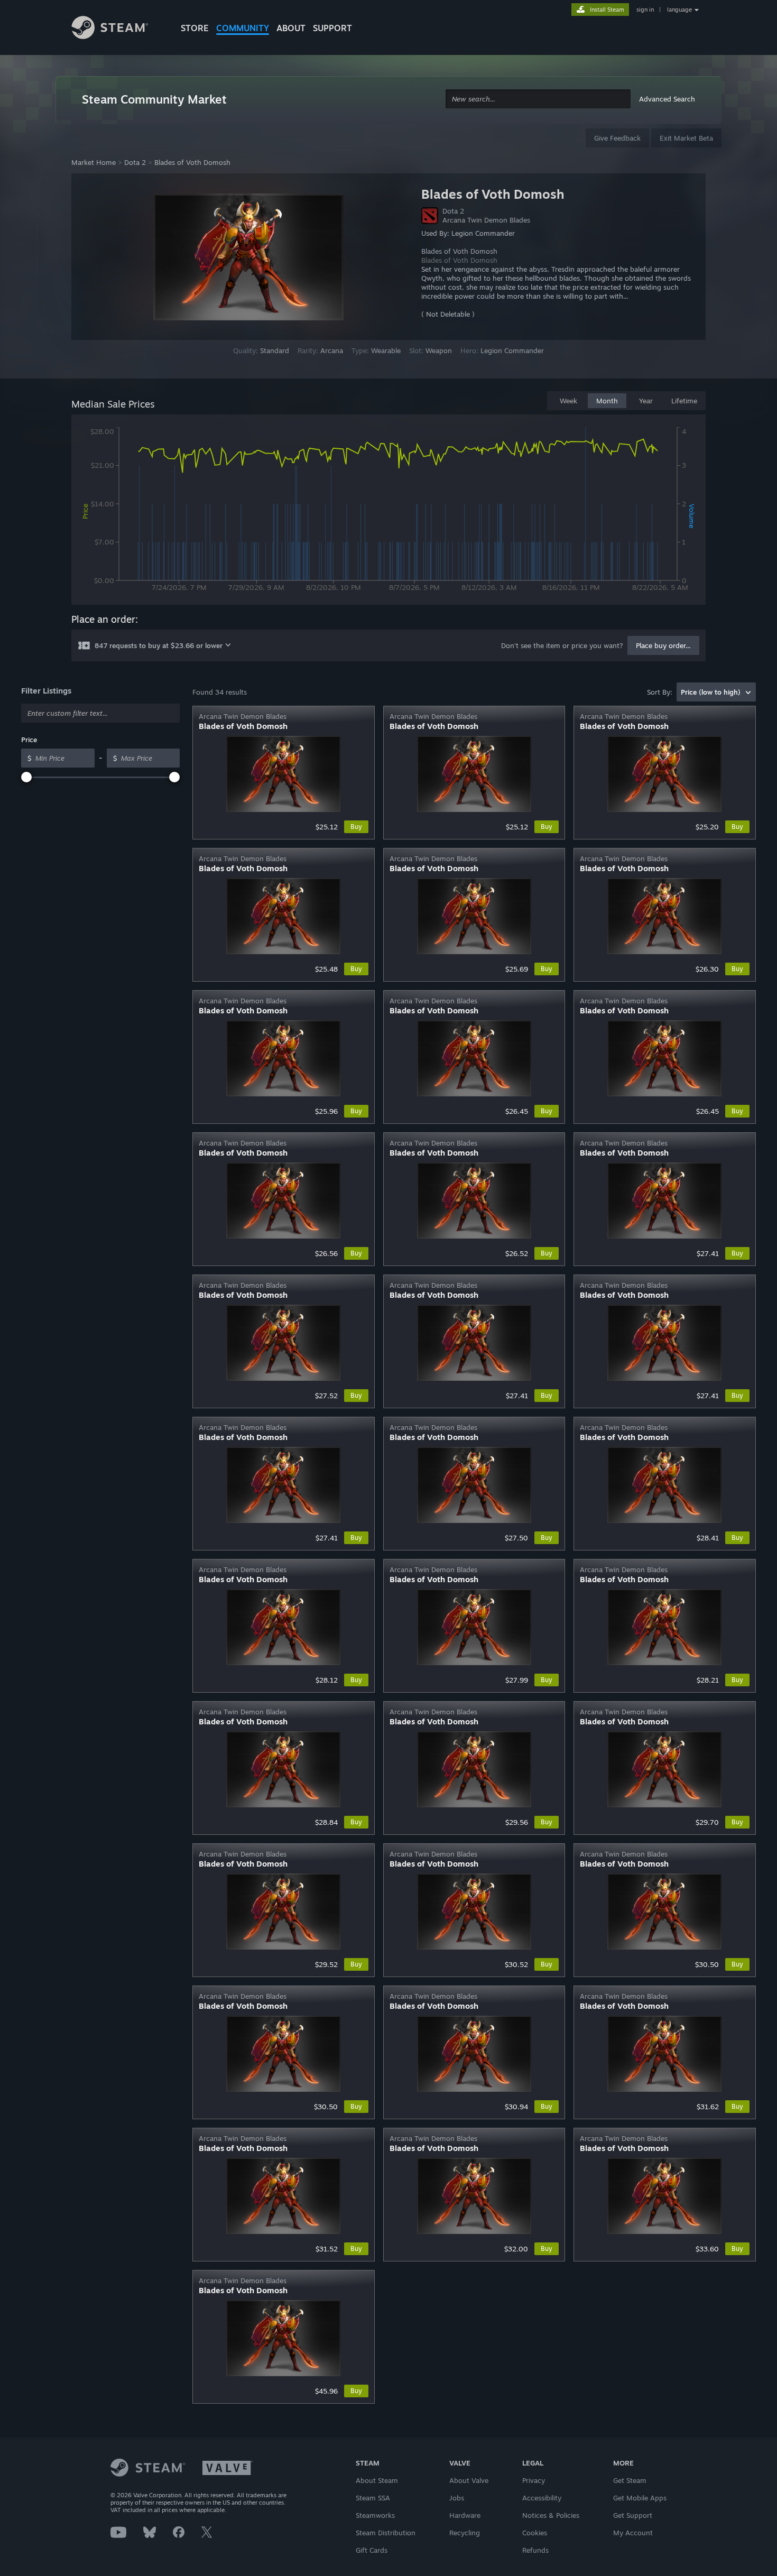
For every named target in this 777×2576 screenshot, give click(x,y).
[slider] (26, 777)
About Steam (377, 2480)
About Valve (469, 2480)
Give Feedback (617, 138)
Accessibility (542, 2498)
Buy (356, 827)
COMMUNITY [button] (243, 28)
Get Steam (630, 2480)
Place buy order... (663, 645)
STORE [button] (195, 28)
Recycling (465, 2533)
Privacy (534, 2480)
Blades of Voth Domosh (192, 162)
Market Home (94, 162)
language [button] (679, 10)
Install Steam (607, 10)
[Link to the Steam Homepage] (118, 29)
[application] (388, 512)
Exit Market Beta (686, 138)
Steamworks (375, 2515)
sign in (645, 10)
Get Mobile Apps (640, 2498)
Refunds (535, 2550)
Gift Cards (372, 2550)
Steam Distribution (386, 2533)
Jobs (457, 2498)
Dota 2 (135, 162)
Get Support (633, 2515)
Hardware (465, 2515)
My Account (633, 2533)
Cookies (535, 2533)
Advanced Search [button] (667, 99)
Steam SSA (373, 2498)
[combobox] (538, 99)
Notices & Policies (551, 2515)
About (291, 28)
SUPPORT (332, 28)
